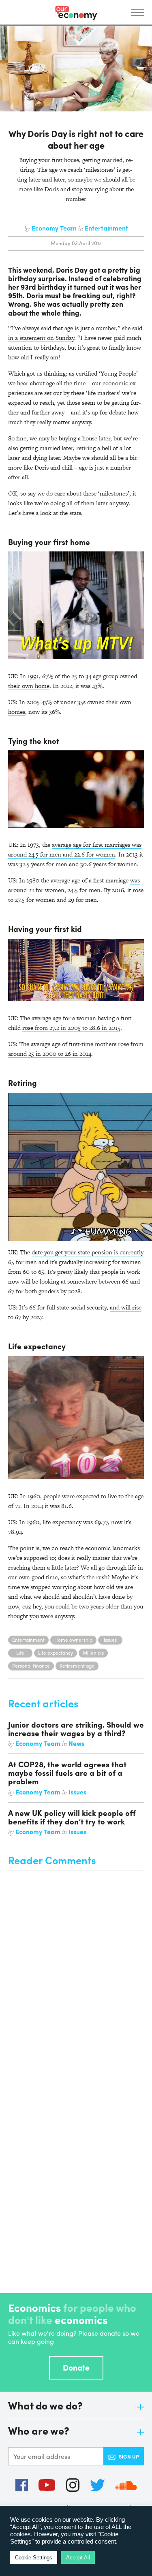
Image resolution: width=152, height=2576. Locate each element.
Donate (76, 2367)
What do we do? (45, 2406)
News (76, 1743)
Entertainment (106, 228)
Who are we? (39, 2431)
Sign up (129, 2456)
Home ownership (73, 1640)
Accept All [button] (78, 2558)
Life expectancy (56, 1653)
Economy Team (55, 228)
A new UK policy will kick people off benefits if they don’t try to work (72, 1817)
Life (20, 1653)
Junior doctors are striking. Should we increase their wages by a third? (76, 1729)
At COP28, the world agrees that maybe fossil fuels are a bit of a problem (67, 1773)
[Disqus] (76, 1972)
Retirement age (77, 1666)
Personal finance (31, 1666)
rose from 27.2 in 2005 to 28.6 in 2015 (71, 1028)
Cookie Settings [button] (34, 2558)
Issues (110, 1640)
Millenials (93, 1653)
